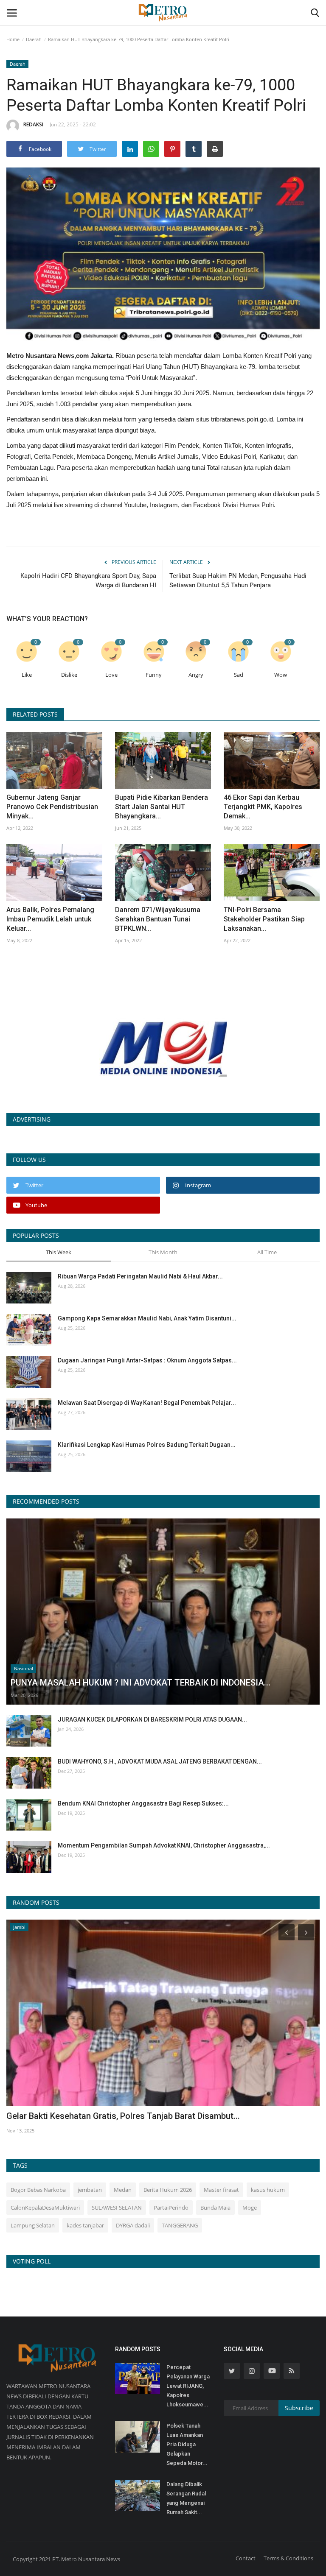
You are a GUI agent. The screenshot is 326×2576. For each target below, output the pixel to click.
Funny (154, 675)
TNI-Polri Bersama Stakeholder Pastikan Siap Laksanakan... (264, 919)
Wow (281, 675)
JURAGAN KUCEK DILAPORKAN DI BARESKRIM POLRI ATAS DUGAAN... (152, 1719)
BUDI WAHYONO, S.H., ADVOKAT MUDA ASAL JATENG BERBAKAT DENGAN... (160, 1761)
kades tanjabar (85, 2225)
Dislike (69, 675)
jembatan (90, 2190)
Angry (196, 675)
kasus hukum (268, 2190)
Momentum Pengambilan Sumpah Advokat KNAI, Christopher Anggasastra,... (164, 1845)
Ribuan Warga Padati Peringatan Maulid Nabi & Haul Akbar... (140, 1276)
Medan (123, 2190)
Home (13, 39)
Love (111, 675)
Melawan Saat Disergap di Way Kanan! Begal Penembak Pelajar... (147, 1403)
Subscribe (299, 2408)
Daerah (34, 39)
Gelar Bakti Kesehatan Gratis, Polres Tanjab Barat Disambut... (123, 2116)
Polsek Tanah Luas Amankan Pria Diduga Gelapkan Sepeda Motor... (187, 2444)
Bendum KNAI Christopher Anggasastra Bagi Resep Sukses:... (143, 1803)
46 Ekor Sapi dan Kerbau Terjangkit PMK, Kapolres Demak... (263, 807)
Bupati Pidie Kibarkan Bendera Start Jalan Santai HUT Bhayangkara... (162, 807)
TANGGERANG (180, 2225)
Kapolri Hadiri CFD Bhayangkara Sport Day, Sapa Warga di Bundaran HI (88, 581)
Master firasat (221, 2190)
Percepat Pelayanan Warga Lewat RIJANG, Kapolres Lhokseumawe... (188, 2386)
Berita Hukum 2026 (168, 2190)
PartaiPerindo (171, 2208)
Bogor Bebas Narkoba (38, 2190)
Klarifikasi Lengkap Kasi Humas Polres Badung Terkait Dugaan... (147, 1445)
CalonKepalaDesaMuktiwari (45, 2208)
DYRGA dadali (133, 2225)
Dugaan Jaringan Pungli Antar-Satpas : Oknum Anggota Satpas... (147, 1360)
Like (27, 675)
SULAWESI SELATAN (117, 2208)
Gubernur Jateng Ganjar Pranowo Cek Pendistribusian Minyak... (52, 807)
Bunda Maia (215, 2208)
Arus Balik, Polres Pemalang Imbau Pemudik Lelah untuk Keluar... (50, 919)
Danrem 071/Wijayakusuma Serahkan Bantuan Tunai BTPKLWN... (158, 919)
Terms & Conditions (288, 2558)
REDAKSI (33, 124)
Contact (246, 2558)
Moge (250, 2208)
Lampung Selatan (33, 2225)
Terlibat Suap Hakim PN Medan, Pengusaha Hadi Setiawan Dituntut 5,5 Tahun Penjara (238, 581)
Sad (239, 675)
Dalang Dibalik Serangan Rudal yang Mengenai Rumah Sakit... (186, 2498)
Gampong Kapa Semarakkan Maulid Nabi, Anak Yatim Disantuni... (147, 1318)
